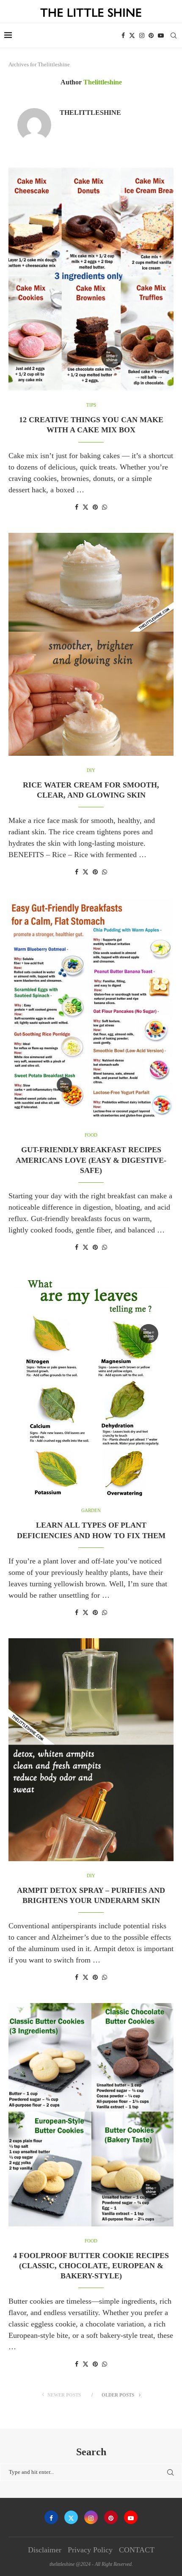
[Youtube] (161, 35)
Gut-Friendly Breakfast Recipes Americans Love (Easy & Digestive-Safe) (91, 1160)
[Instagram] (142, 35)
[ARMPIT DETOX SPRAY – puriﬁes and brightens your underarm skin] (91, 1750)
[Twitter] (132, 35)
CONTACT (137, 2550)
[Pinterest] (151, 35)
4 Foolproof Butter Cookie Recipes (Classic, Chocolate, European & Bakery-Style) (91, 2266)
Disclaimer (45, 2550)
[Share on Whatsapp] (105, 508)
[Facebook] (123, 35)
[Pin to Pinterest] (95, 508)
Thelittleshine (90, 113)
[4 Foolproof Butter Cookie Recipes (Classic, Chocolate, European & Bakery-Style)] (91, 2115)
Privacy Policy (90, 2550)
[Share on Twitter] (85, 507)
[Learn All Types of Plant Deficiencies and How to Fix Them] (91, 1384)
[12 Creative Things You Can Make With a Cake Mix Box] (91, 279)
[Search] (174, 35)
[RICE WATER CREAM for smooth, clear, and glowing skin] (91, 644)
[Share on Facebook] (77, 508)
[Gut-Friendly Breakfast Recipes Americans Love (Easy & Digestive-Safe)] (91, 1009)
